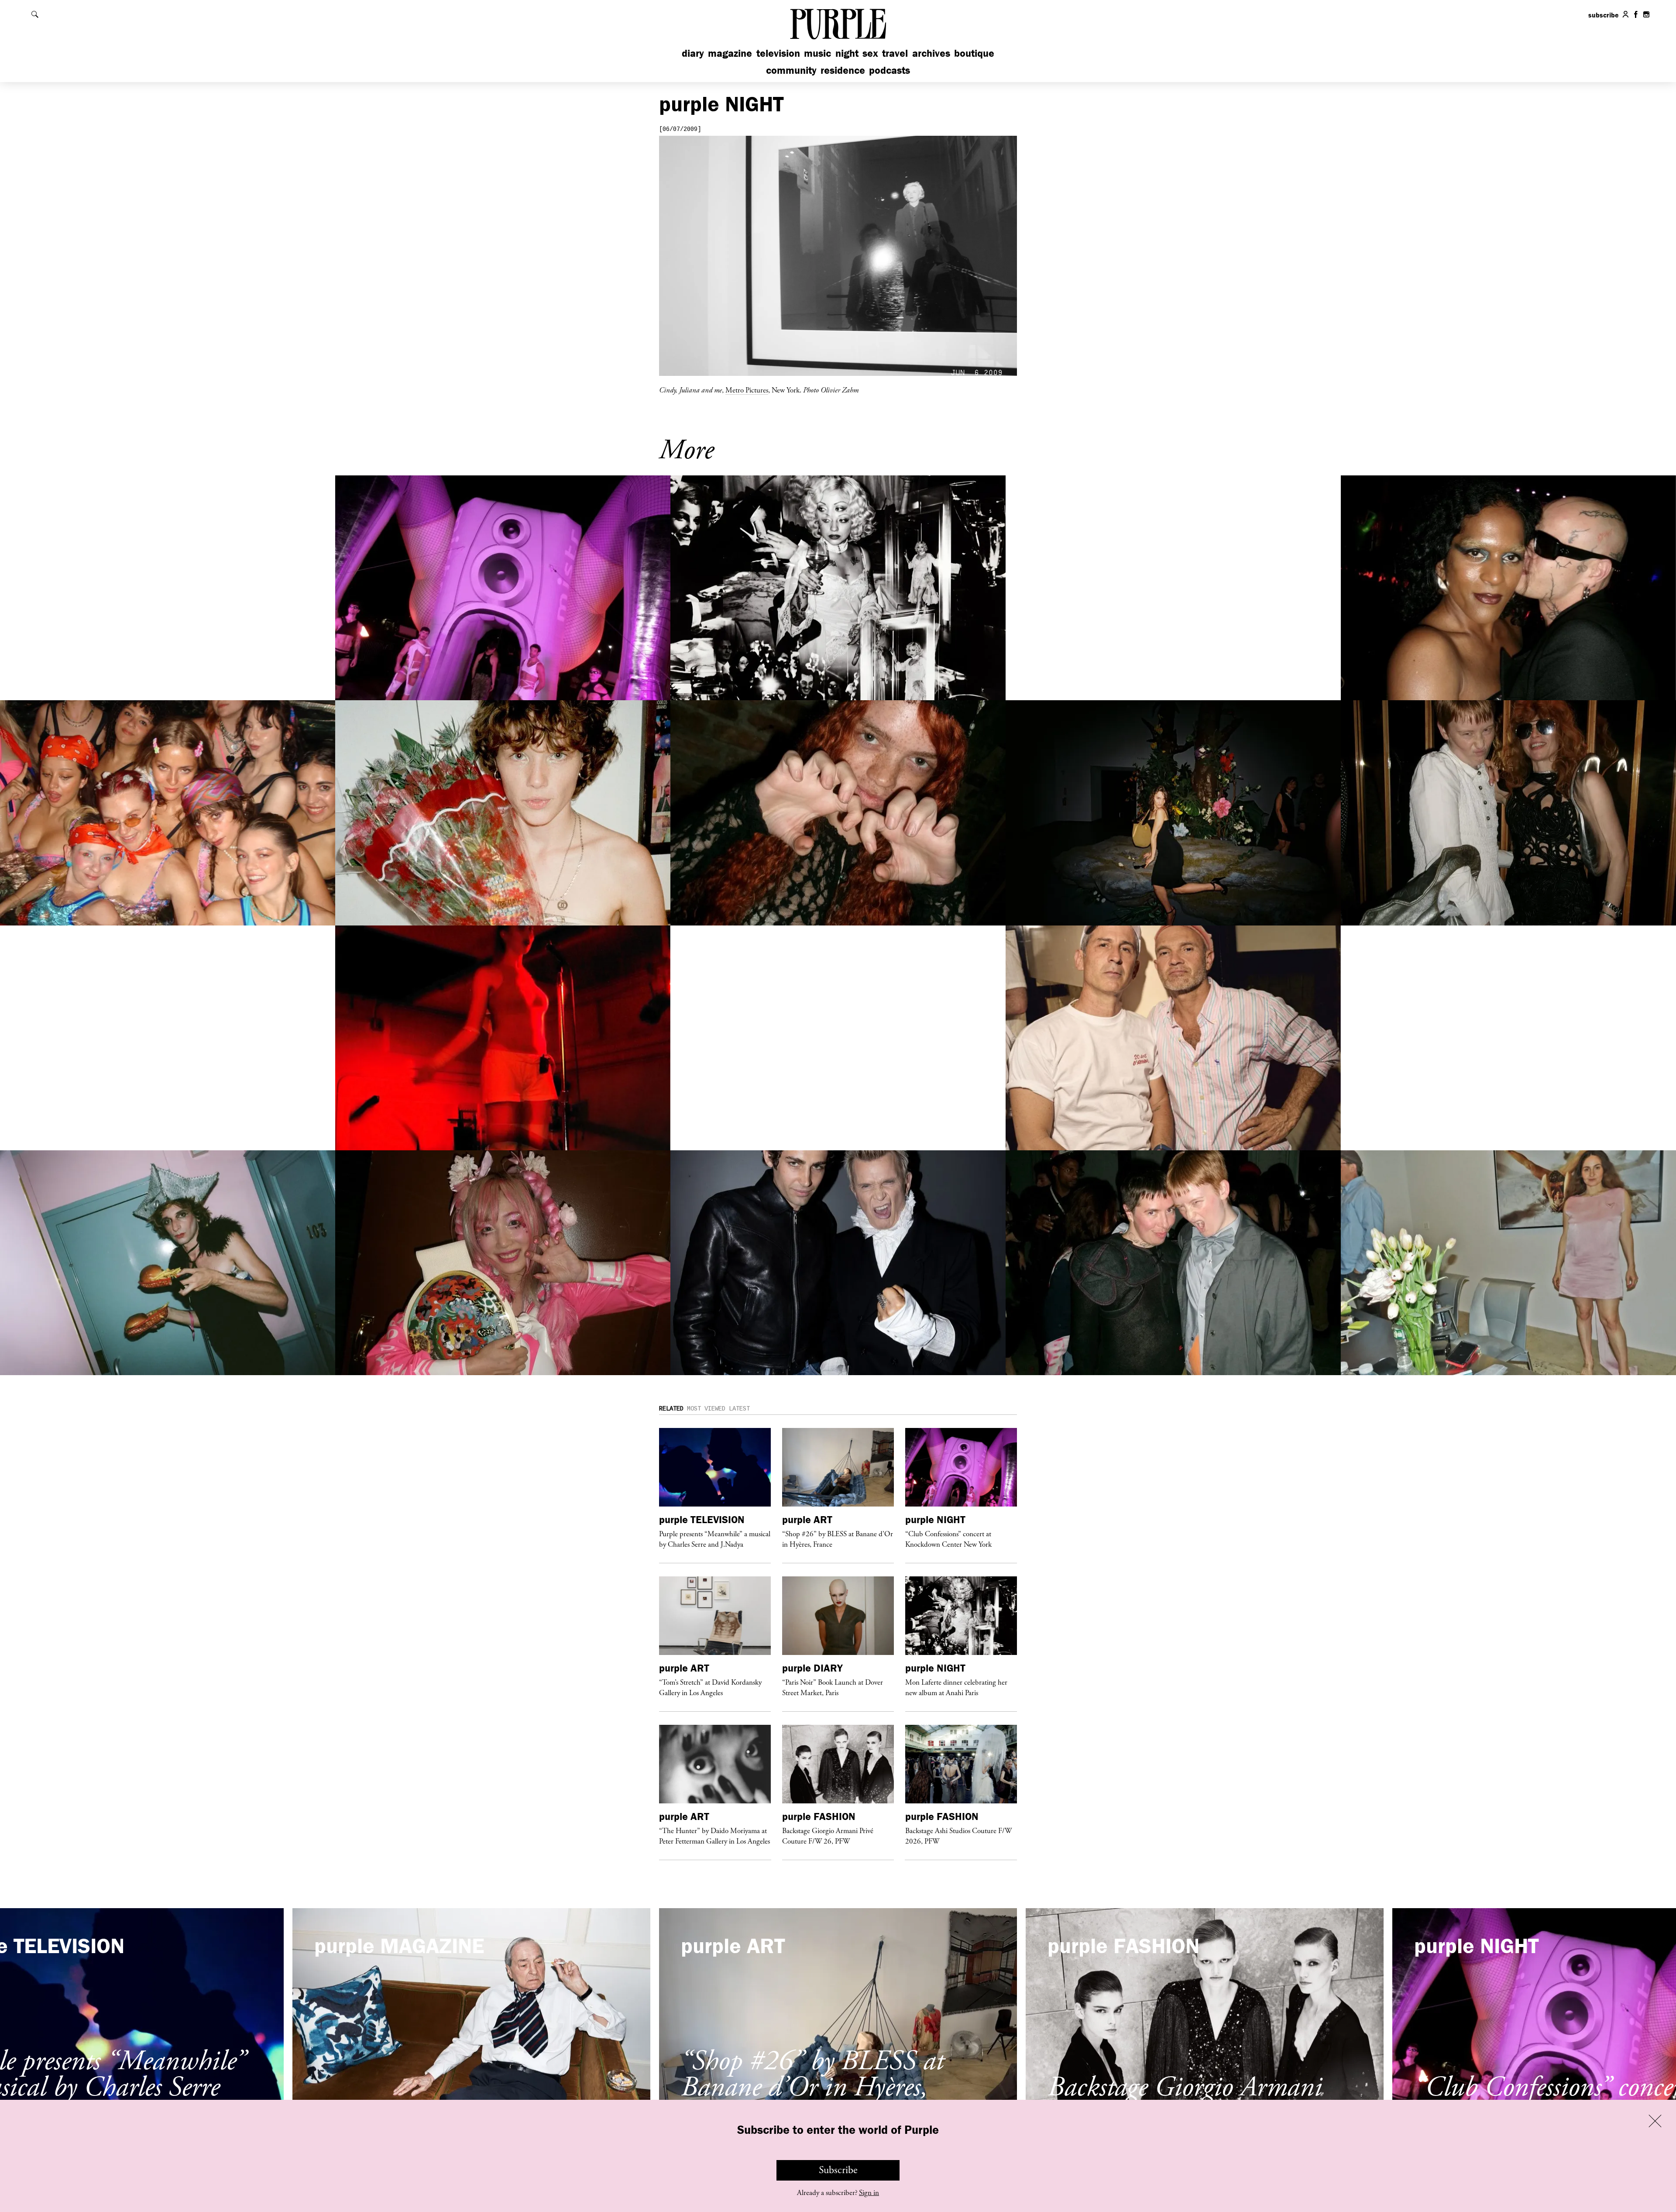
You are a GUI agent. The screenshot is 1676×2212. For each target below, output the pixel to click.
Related (671, 1409)
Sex (870, 53)
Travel (895, 53)
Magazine (730, 53)
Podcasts (890, 70)
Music (817, 53)
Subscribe (838, 2170)
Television (778, 53)
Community (791, 70)
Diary (693, 53)
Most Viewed (706, 1409)
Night (847, 53)
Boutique (974, 53)
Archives (931, 53)
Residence (843, 70)
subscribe (1604, 15)
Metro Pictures (747, 390)
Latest (739, 1409)
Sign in (869, 2193)
